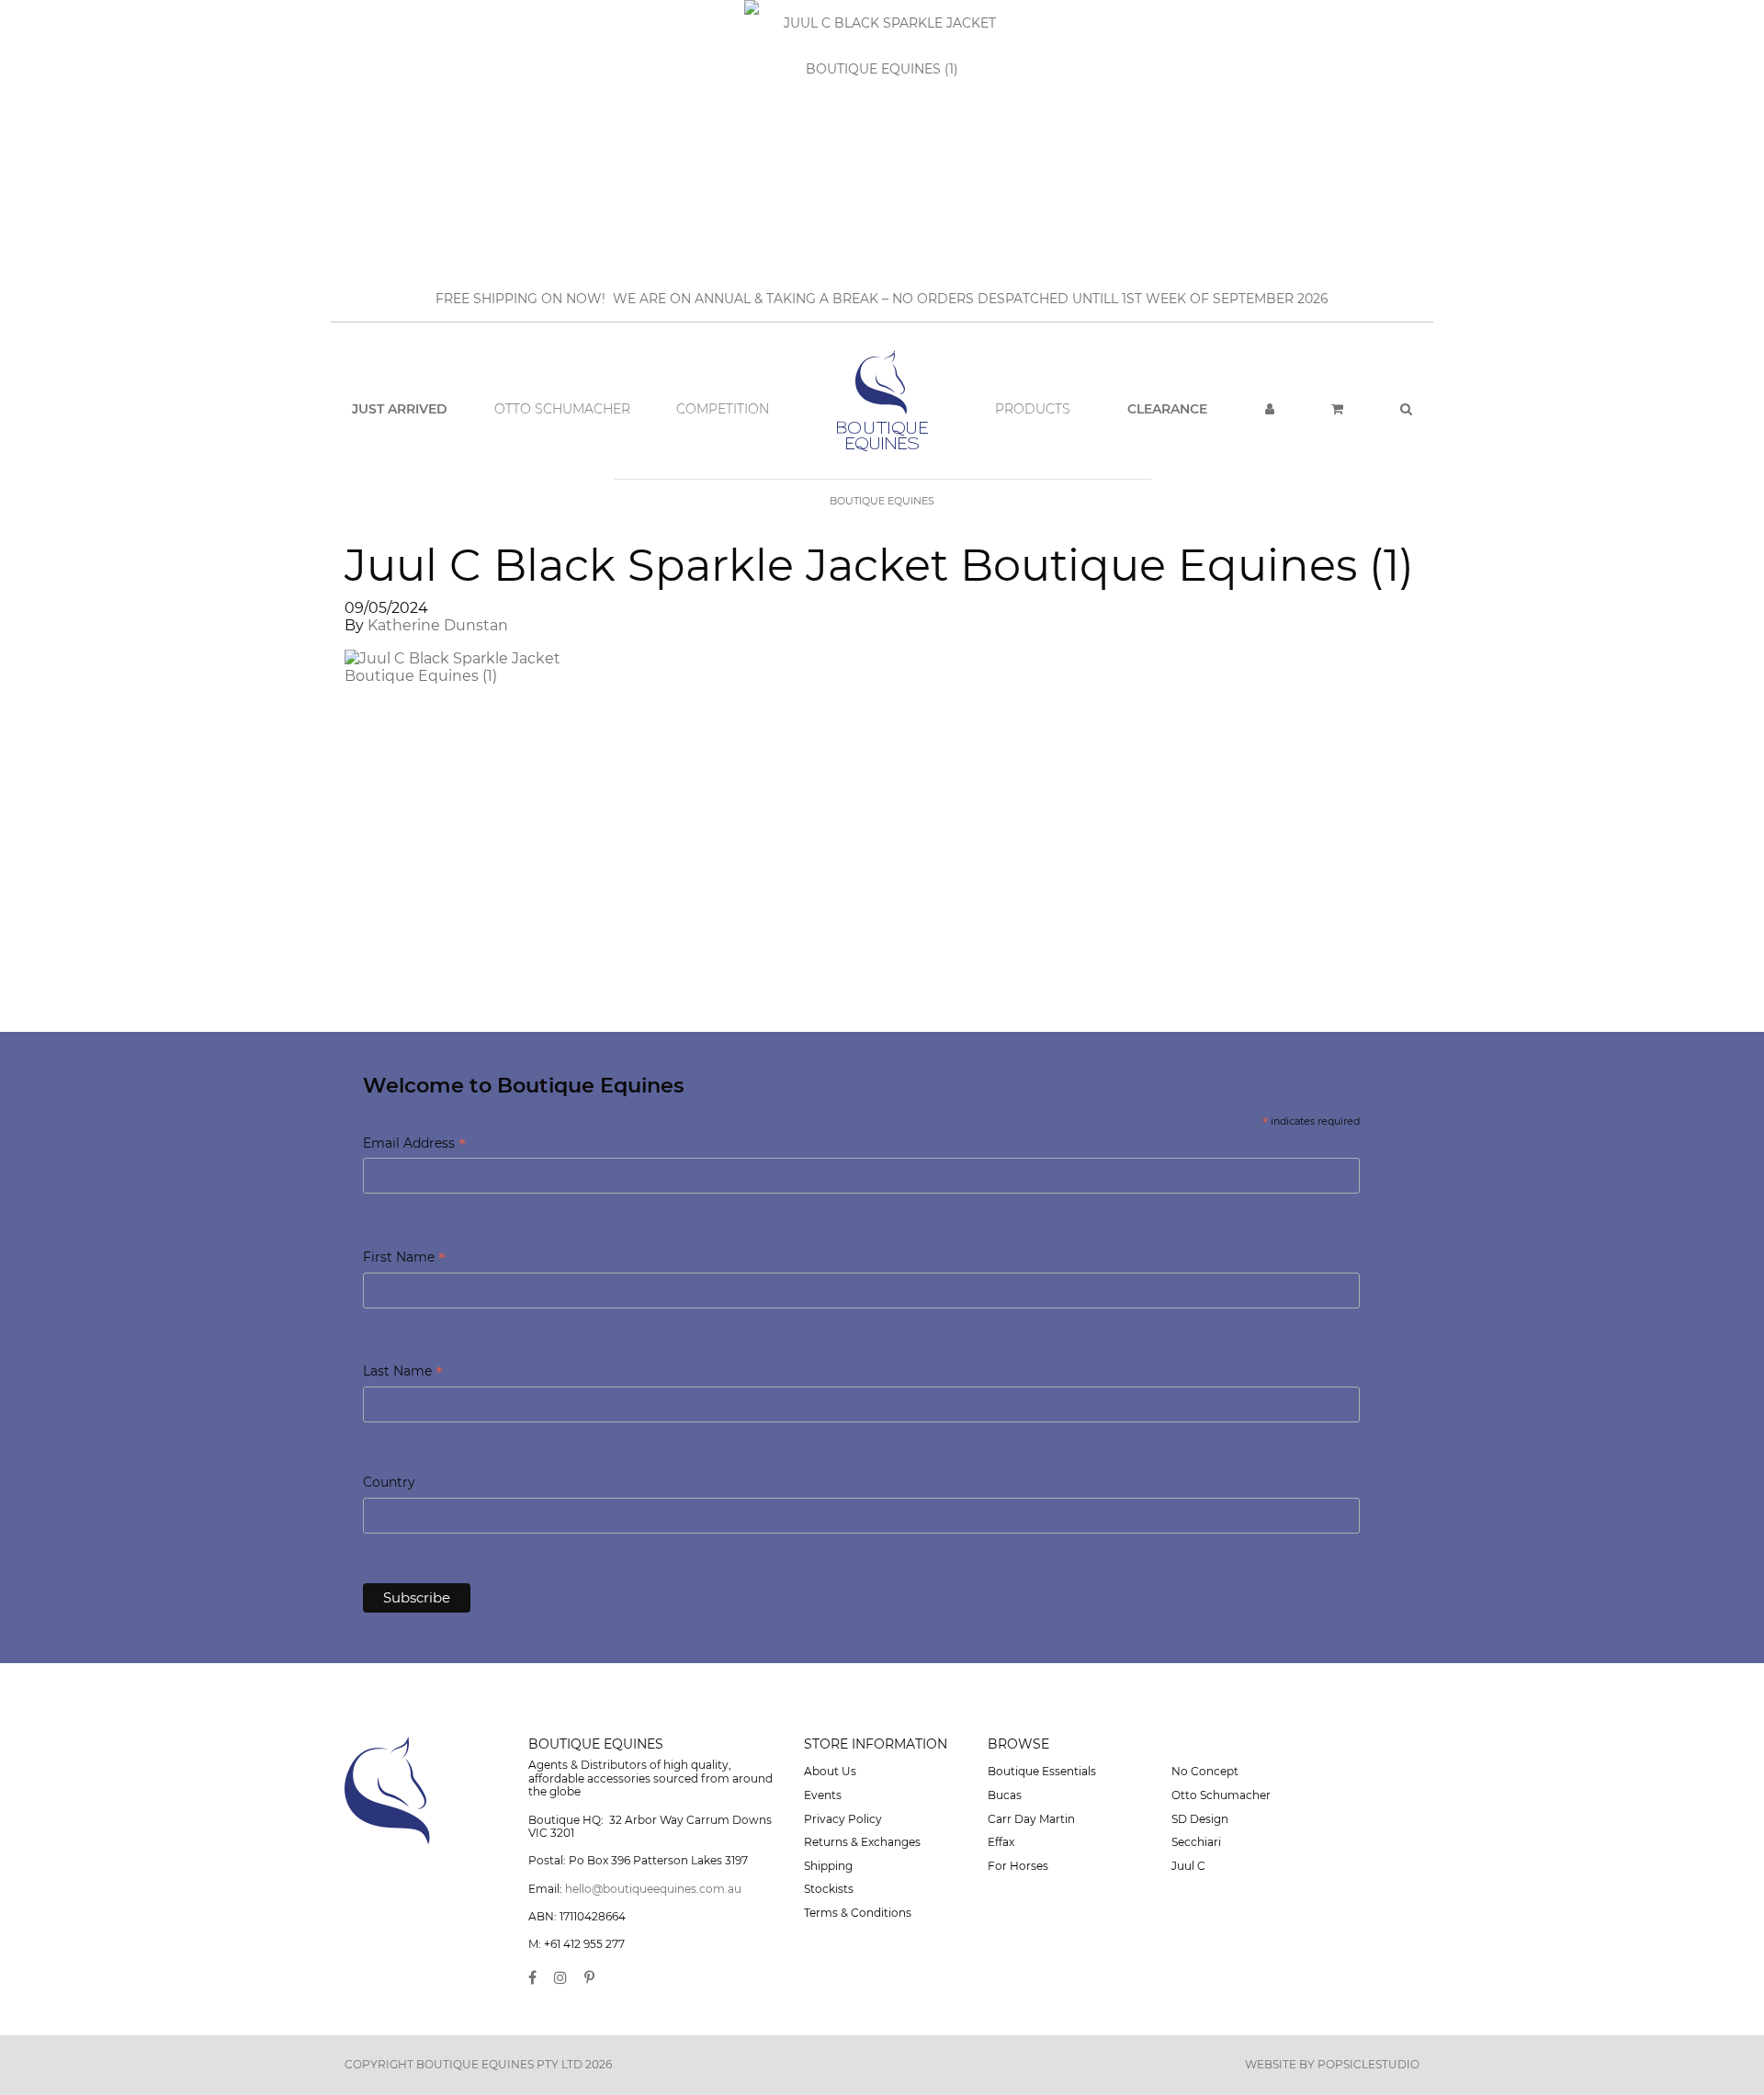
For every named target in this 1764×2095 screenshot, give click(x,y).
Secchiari (1196, 1842)
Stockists (829, 1889)
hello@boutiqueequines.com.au (653, 1889)
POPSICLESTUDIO (1368, 2064)
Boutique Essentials (1042, 1771)
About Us (830, 1771)
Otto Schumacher (562, 409)
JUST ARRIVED (400, 409)
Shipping (828, 1866)
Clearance (1167, 409)
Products (1033, 409)
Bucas (1005, 1795)
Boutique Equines (882, 501)
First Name (404, 1258)
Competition (723, 409)
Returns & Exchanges (862, 1842)
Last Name (403, 1372)
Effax (1001, 1842)
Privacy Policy (843, 1819)
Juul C (1188, 1866)
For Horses (1018, 1866)
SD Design (1200, 1819)
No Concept (1205, 1771)
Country (389, 1482)
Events (823, 1795)
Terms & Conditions (858, 1913)
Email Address (414, 1144)
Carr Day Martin (1031, 1819)
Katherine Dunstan (438, 625)
